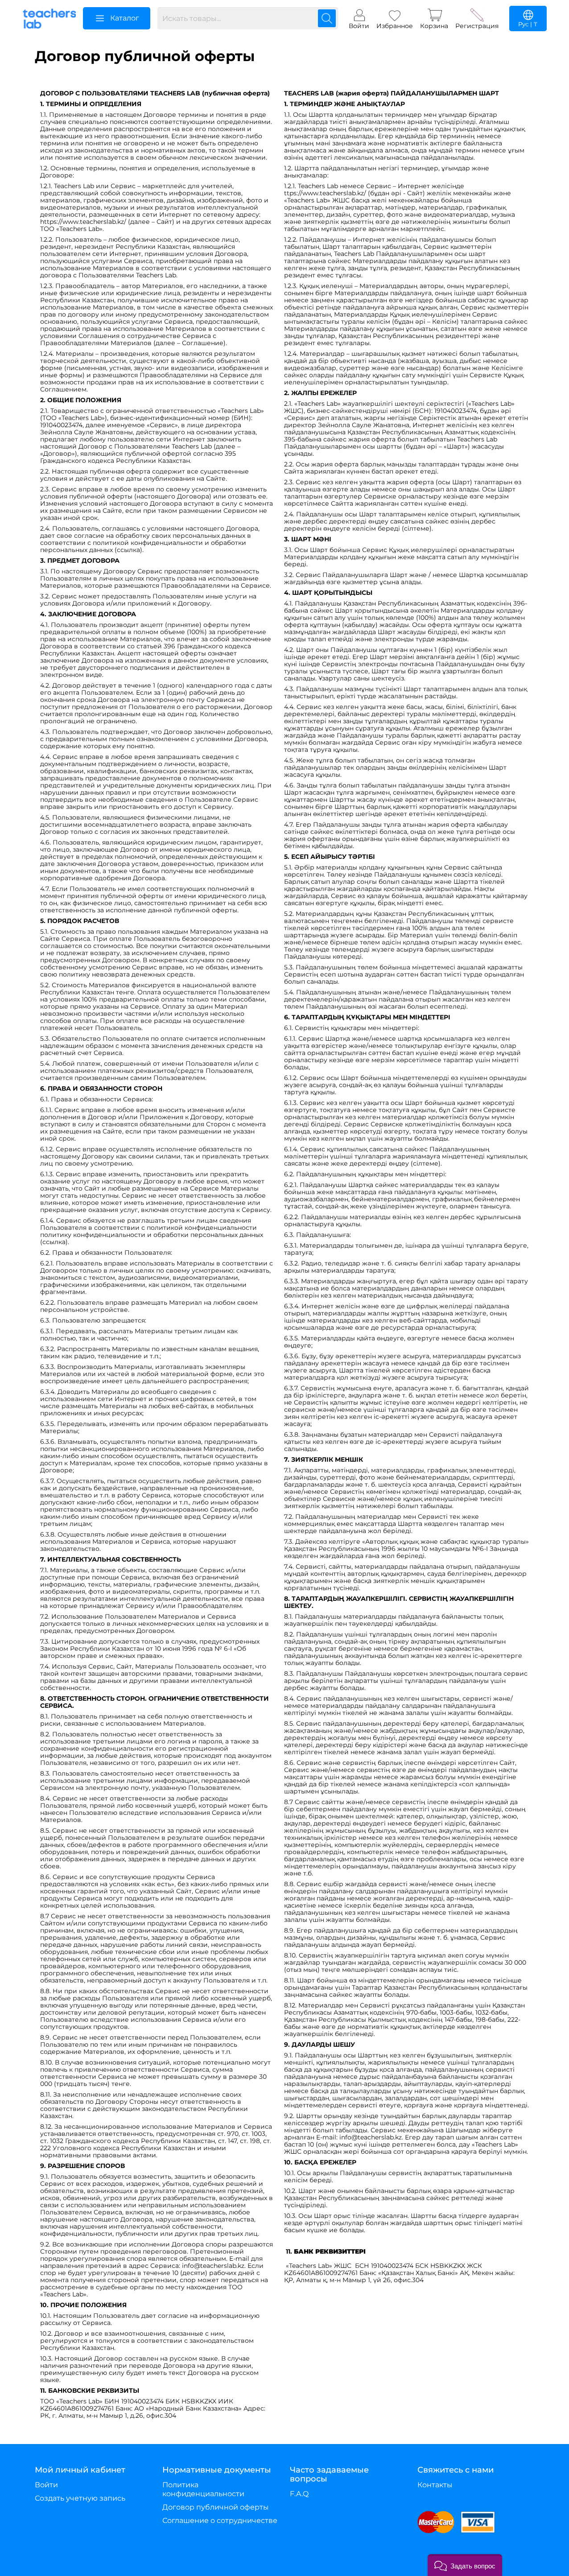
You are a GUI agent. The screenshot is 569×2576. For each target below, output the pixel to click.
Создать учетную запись (80, 2498)
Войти (46, 2485)
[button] (465, 2565)
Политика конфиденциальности (203, 2489)
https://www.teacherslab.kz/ (83, 222)
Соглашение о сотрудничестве (220, 2520)
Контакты (435, 2485)
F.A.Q (299, 2494)
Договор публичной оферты (216, 2507)
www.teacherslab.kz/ (334, 193)
